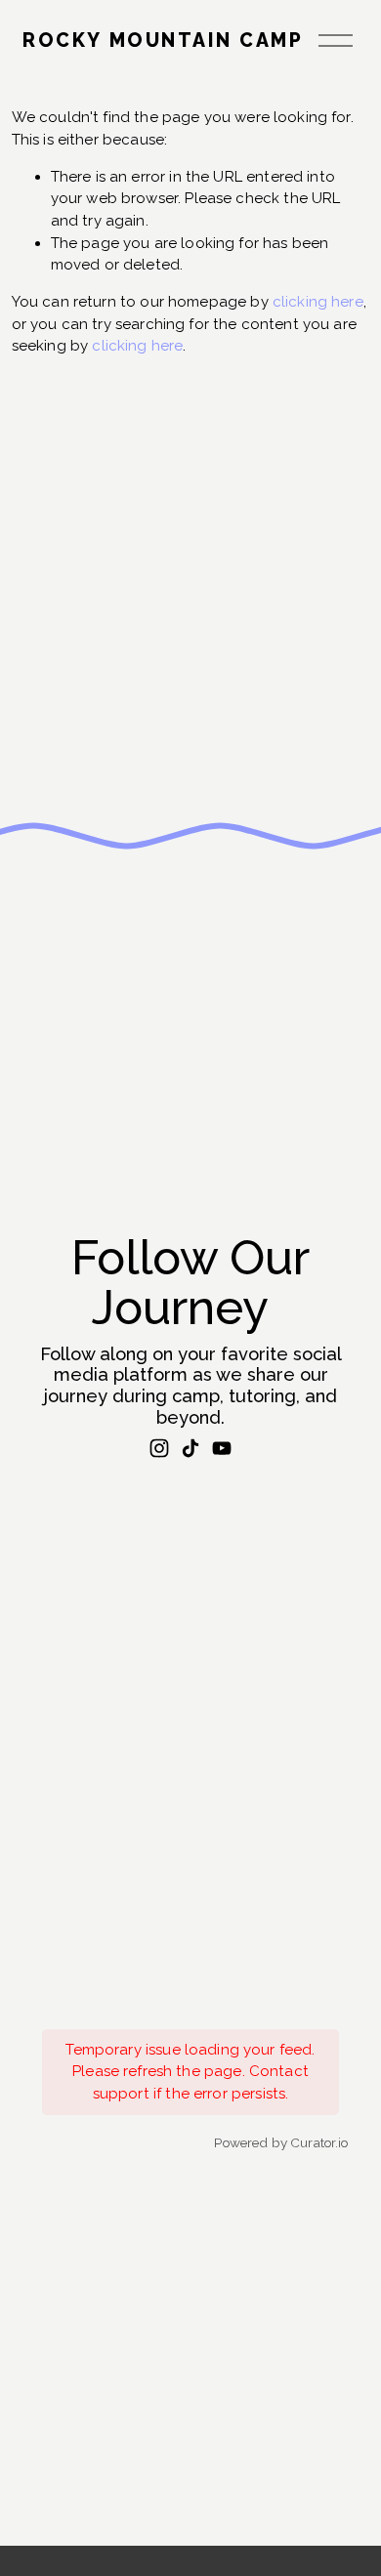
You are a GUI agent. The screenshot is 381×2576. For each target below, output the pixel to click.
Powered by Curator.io (281, 2142)
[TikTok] (190, 1448)
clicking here (318, 302)
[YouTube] (222, 1448)
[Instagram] (159, 1448)
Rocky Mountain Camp (163, 41)
